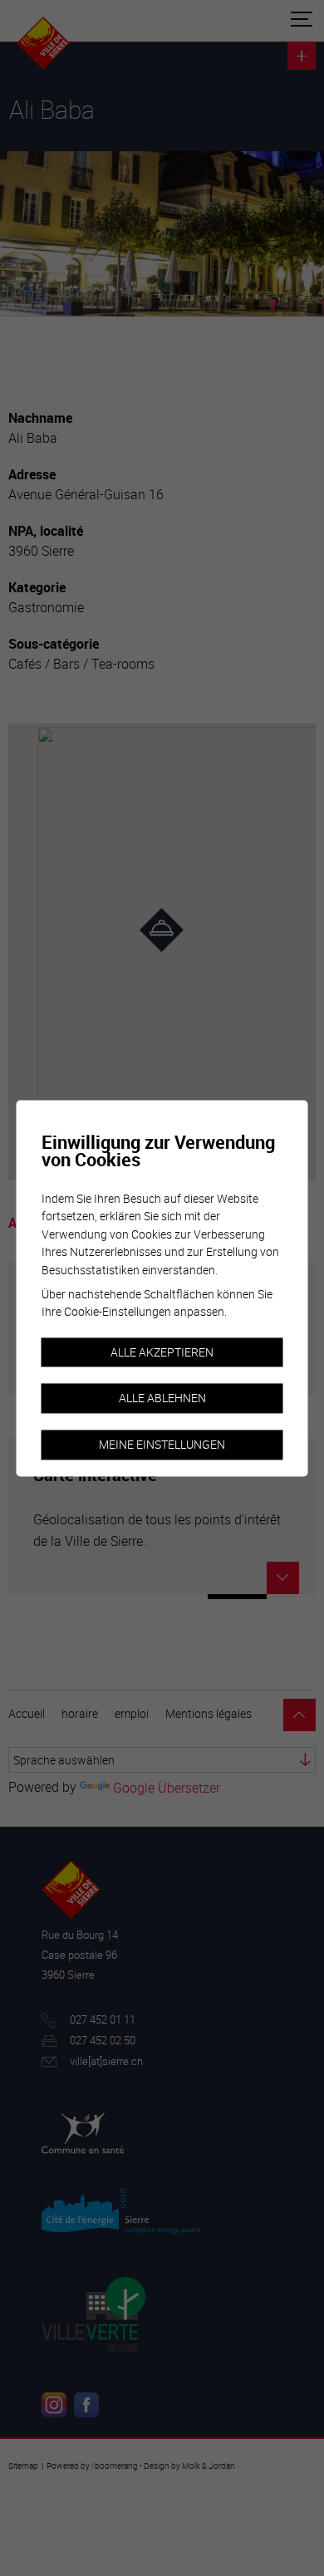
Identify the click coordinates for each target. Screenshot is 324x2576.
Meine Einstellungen (162, 1444)
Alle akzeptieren (162, 1352)
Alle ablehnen (162, 1398)
